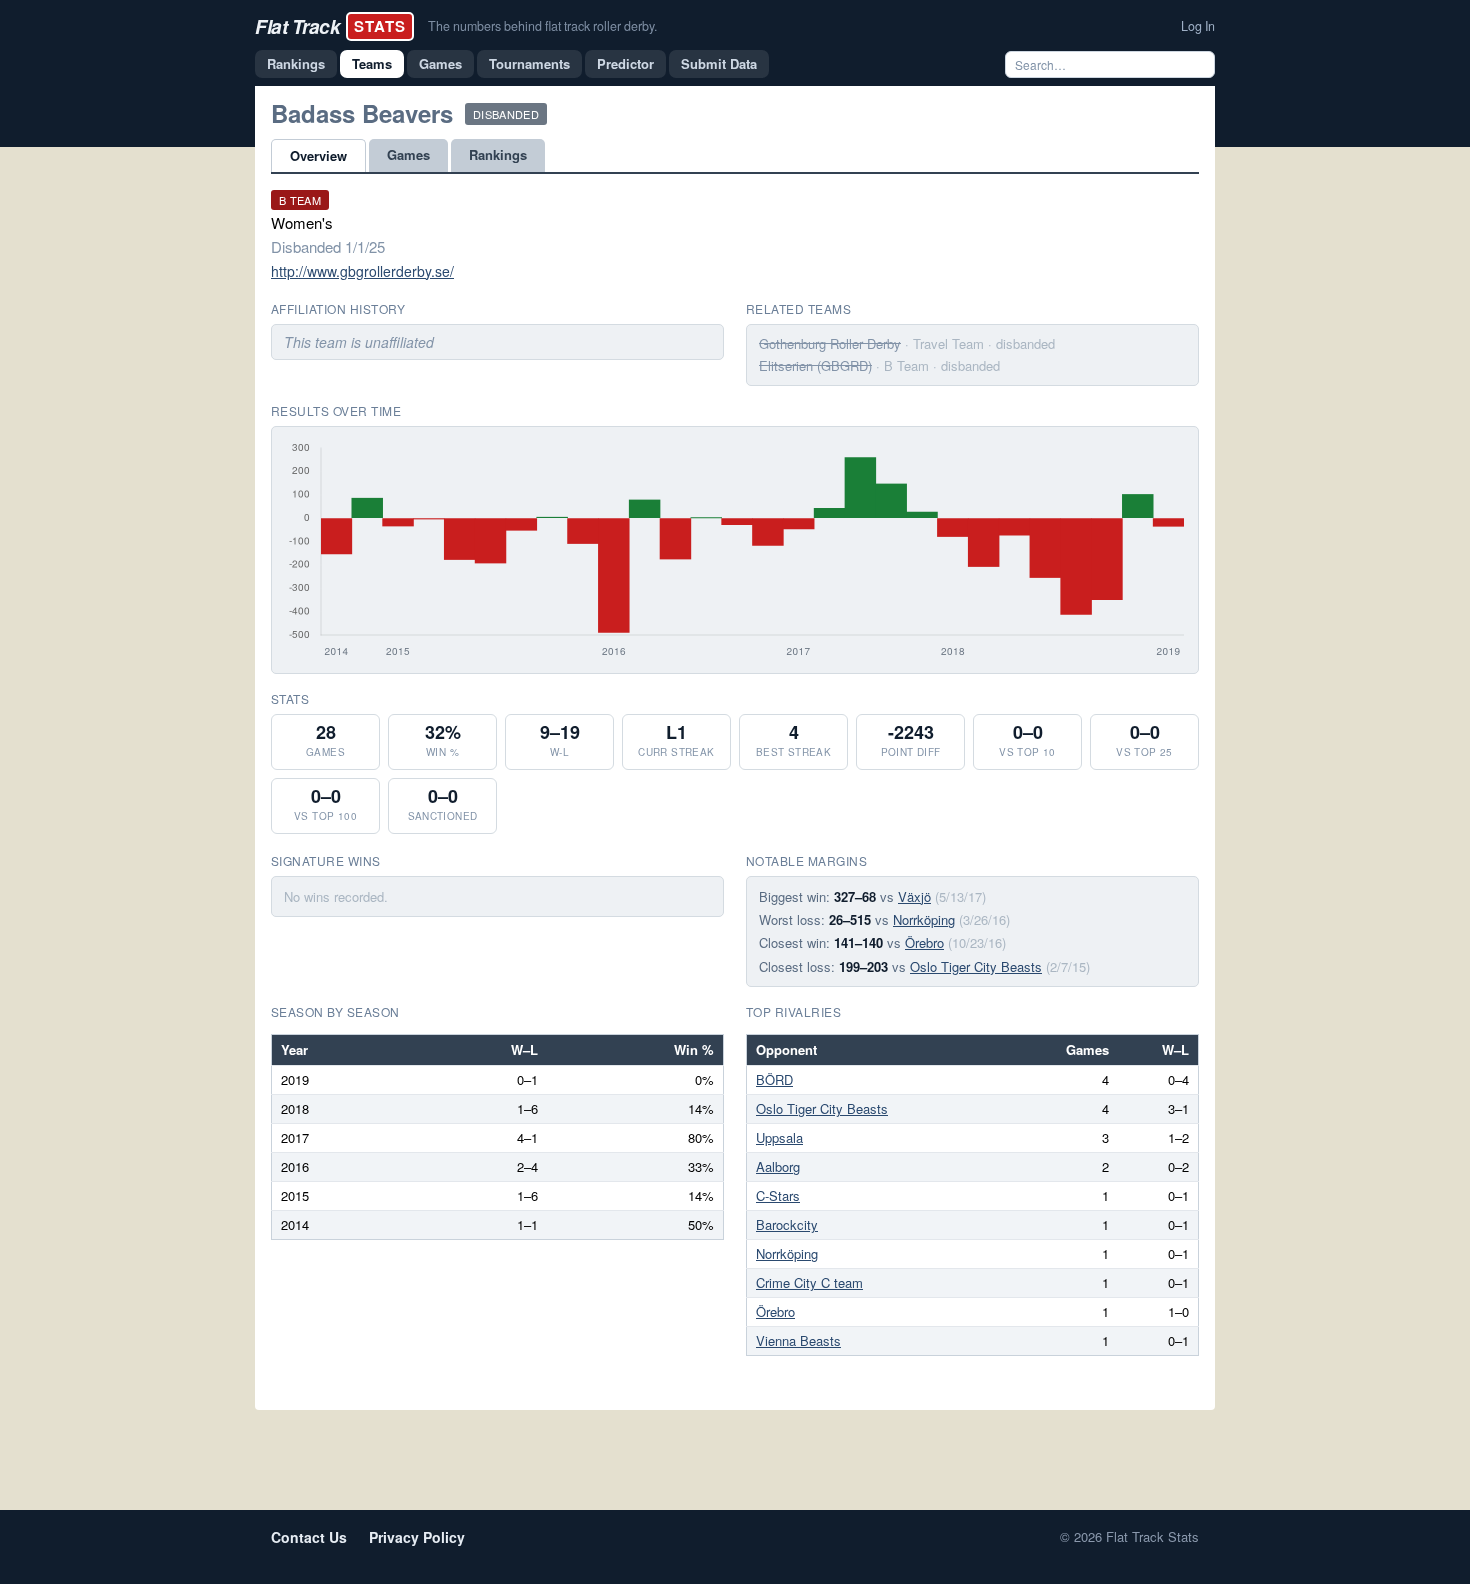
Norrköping (924, 919)
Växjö (914, 896)
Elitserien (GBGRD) (815, 365)
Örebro (924, 942)
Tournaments (529, 63)
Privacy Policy (417, 1537)
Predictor (625, 63)
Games (440, 63)
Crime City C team (809, 1282)
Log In (1198, 26)
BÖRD (774, 1079)
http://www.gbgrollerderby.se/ (362, 271)
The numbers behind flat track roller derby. (542, 26)
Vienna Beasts (798, 1340)
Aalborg (778, 1166)
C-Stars (778, 1195)
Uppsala (779, 1137)
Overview (318, 155)
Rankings (296, 63)
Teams (372, 63)
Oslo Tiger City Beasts (976, 966)
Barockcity (787, 1224)
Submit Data (719, 63)
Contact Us (309, 1537)
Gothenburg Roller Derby (830, 343)
